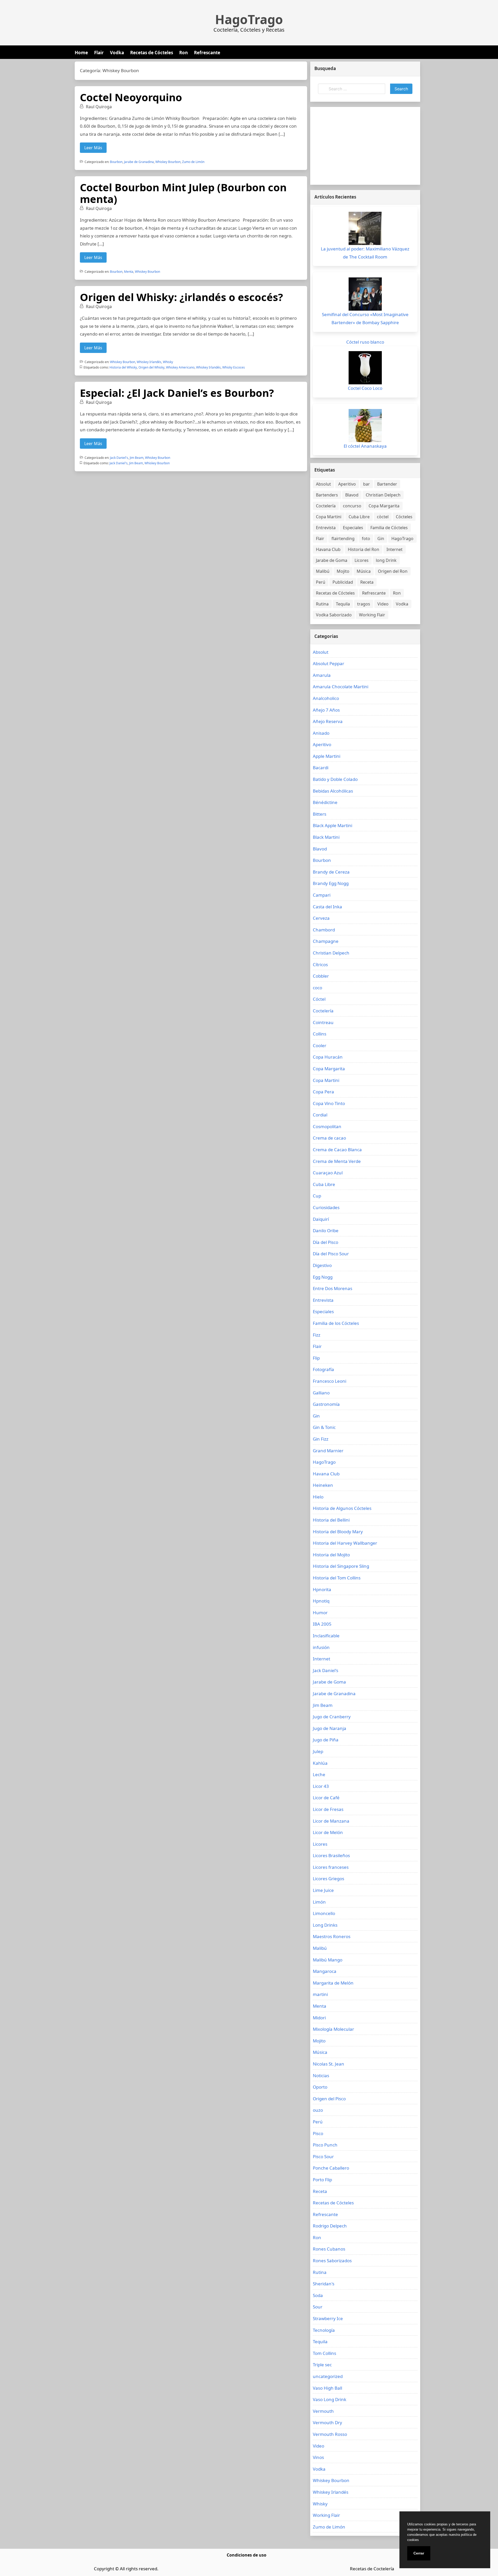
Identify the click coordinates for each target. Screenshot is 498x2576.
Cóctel (319, 999)
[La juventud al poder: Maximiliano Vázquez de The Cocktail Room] (365, 228)
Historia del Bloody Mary (338, 1532)
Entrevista (326, 528)
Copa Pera (323, 1092)
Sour (318, 2307)
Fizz (317, 1335)
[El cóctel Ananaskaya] (365, 426)
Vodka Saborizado (334, 615)
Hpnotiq (321, 1601)
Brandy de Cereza (331, 872)
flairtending (343, 539)
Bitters (320, 814)
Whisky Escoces (234, 367)
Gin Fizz (321, 1439)
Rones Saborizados (332, 2261)
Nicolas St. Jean (328, 2064)
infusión (321, 1647)
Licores (362, 560)
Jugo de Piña (326, 1740)
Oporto (320, 2087)
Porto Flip (322, 2180)
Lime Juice (323, 1890)
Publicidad (343, 582)
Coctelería (326, 506)
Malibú (323, 571)
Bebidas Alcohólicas (333, 791)
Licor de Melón (328, 1832)
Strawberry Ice (328, 2318)
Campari (322, 895)
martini (320, 1994)
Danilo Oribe (326, 1231)
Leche (319, 1774)
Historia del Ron (364, 549)
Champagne (326, 941)
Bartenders (327, 495)
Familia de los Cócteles (336, 1323)
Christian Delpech (383, 495)
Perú (321, 582)
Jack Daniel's (119, 458)
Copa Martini (329, 517)
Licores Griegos (328, 1879)
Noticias (321, 2076)
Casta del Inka (327, 907)
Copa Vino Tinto (329, 1103)
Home (81, 53)
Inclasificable (326, 1636)
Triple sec (322, 2365)
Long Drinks (325, 1925)
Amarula (322, 675)
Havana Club (328, 549)
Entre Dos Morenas (333, 1288)
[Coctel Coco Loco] (365, 368)
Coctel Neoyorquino (131, 97)
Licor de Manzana (331, 1821)
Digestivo (322, 1265)
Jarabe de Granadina (139, 162)
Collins (320, 1034)
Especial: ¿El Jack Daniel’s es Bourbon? (177, 393)
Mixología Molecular (333, 2029)
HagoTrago (249, 19)
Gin (381, 539)
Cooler (320, 1045)
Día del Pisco (326, 1242)
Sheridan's (324, 2284)
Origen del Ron (393, 571)
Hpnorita (322, 1589)
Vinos (318, 2457)
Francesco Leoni (330, 1381)
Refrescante (207, 53)
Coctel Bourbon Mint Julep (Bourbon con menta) (183, 193)
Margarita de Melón (333, 1983)
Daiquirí (321, 1219)
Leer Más (93, 148)
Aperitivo (347, 484)
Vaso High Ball (327, 2388)
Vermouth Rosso (330, 2434)
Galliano (321, 1393)
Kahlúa (320, 1763)
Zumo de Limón (193, 162)
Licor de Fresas (328, 1809)
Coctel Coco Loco (365, 388)
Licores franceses (331, 1867)
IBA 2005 (322, 1624)
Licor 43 (321, 1786)
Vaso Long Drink (330, 2399)
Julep (318, 1751)
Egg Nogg (323, 1277)
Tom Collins (324, 2353)
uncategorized (328, 2376)
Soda (318, 2295)
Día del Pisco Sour (331, 1254)
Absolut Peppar (328, 663)
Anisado (321, 733)
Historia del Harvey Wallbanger (345, 1543)
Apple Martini (327, 756)
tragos (364, 604)
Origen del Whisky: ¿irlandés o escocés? (181, 297)
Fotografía (323, 1369)
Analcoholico (326, 698)
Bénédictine (325, 802)
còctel (383, 517)
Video (383, 604)
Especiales (353, 528)
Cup (317, 1196)
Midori (319, 2018)
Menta (129, 272)
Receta (367, 582)
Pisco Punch (325, 2145)
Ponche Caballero (331, 2168)
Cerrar (419, 2553)
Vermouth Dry (327, 2422)
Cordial (320, 1115)
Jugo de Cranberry (332, 1717)
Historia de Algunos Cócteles (342, 1508)
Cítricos (320, 965)
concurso (352, 506)
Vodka (117, 53)
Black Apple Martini (333, 825)
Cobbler (321, 976)
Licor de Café (326, 1798)
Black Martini (326, 837)
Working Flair (372, 615)
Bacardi (321, 768)
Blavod (352, 495)
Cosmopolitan (327, 1126)
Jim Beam (137, 458)
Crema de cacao (329, 1138)
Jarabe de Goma (332, 560)
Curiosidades (326, 1207)
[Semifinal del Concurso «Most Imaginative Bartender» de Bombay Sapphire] (365, 294)
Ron (184, 53)
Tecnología (324, 2330)
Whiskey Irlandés (149, 362)
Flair (99, 53)
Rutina (322, 604)
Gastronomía (326, 1404)
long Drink (386, 560)
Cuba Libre (359, 517)
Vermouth (323, 2411)
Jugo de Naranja (330, 1728)
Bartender (387, 484)
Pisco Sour (323, 2156)
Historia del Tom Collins (337, 1578)
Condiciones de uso (247, 2555)
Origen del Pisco (329, 2099)
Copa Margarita (384, 506)
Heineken (323, 1485)
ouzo (318, 2110)
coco (317, 988)
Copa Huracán (328, 1057)
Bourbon (116, 162)
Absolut (323, 484)
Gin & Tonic (324, 1427)
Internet (395, 549)
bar (366, 484)
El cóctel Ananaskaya (365, 446)
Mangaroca (325, 1971)
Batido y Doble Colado (335, 779)
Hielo (318, 1497)
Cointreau (323, 1022)
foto (366, 539)
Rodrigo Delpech (330, 2226)
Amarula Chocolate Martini (341, 687)
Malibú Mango (328, 1960)
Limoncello (324, 1913)
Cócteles (404, 517)
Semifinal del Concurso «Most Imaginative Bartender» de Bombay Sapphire (365, 318)
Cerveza (321, 918)
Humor (320, 1613)
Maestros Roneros (332, 1936)
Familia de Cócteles (389, 528)
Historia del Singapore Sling (341, 1566)
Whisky (168, 362)
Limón (319, 1902)
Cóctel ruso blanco (365, 342)
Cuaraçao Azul (328, 1173)
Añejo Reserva (328, 721)
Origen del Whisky (151, 367)
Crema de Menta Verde (337, 1161)
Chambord (324, 930)
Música (364, 571)
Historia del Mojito (331, 1555)
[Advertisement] (365, 146)
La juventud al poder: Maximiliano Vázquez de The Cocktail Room (365, 253)
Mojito (343, 571)
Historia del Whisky (123, 367)
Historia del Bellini (331, 1520)
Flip (316, 1358)
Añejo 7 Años (326, 710)
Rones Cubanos (329, 2249)
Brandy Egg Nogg (331, 883)
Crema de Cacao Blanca (337, 1150)
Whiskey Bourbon (168, 162)
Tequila (343, 604)
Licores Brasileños (331, 1855)
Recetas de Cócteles (152, 53)
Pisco (318, 2133)
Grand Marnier (328, 1451)
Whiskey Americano (180, 367)
